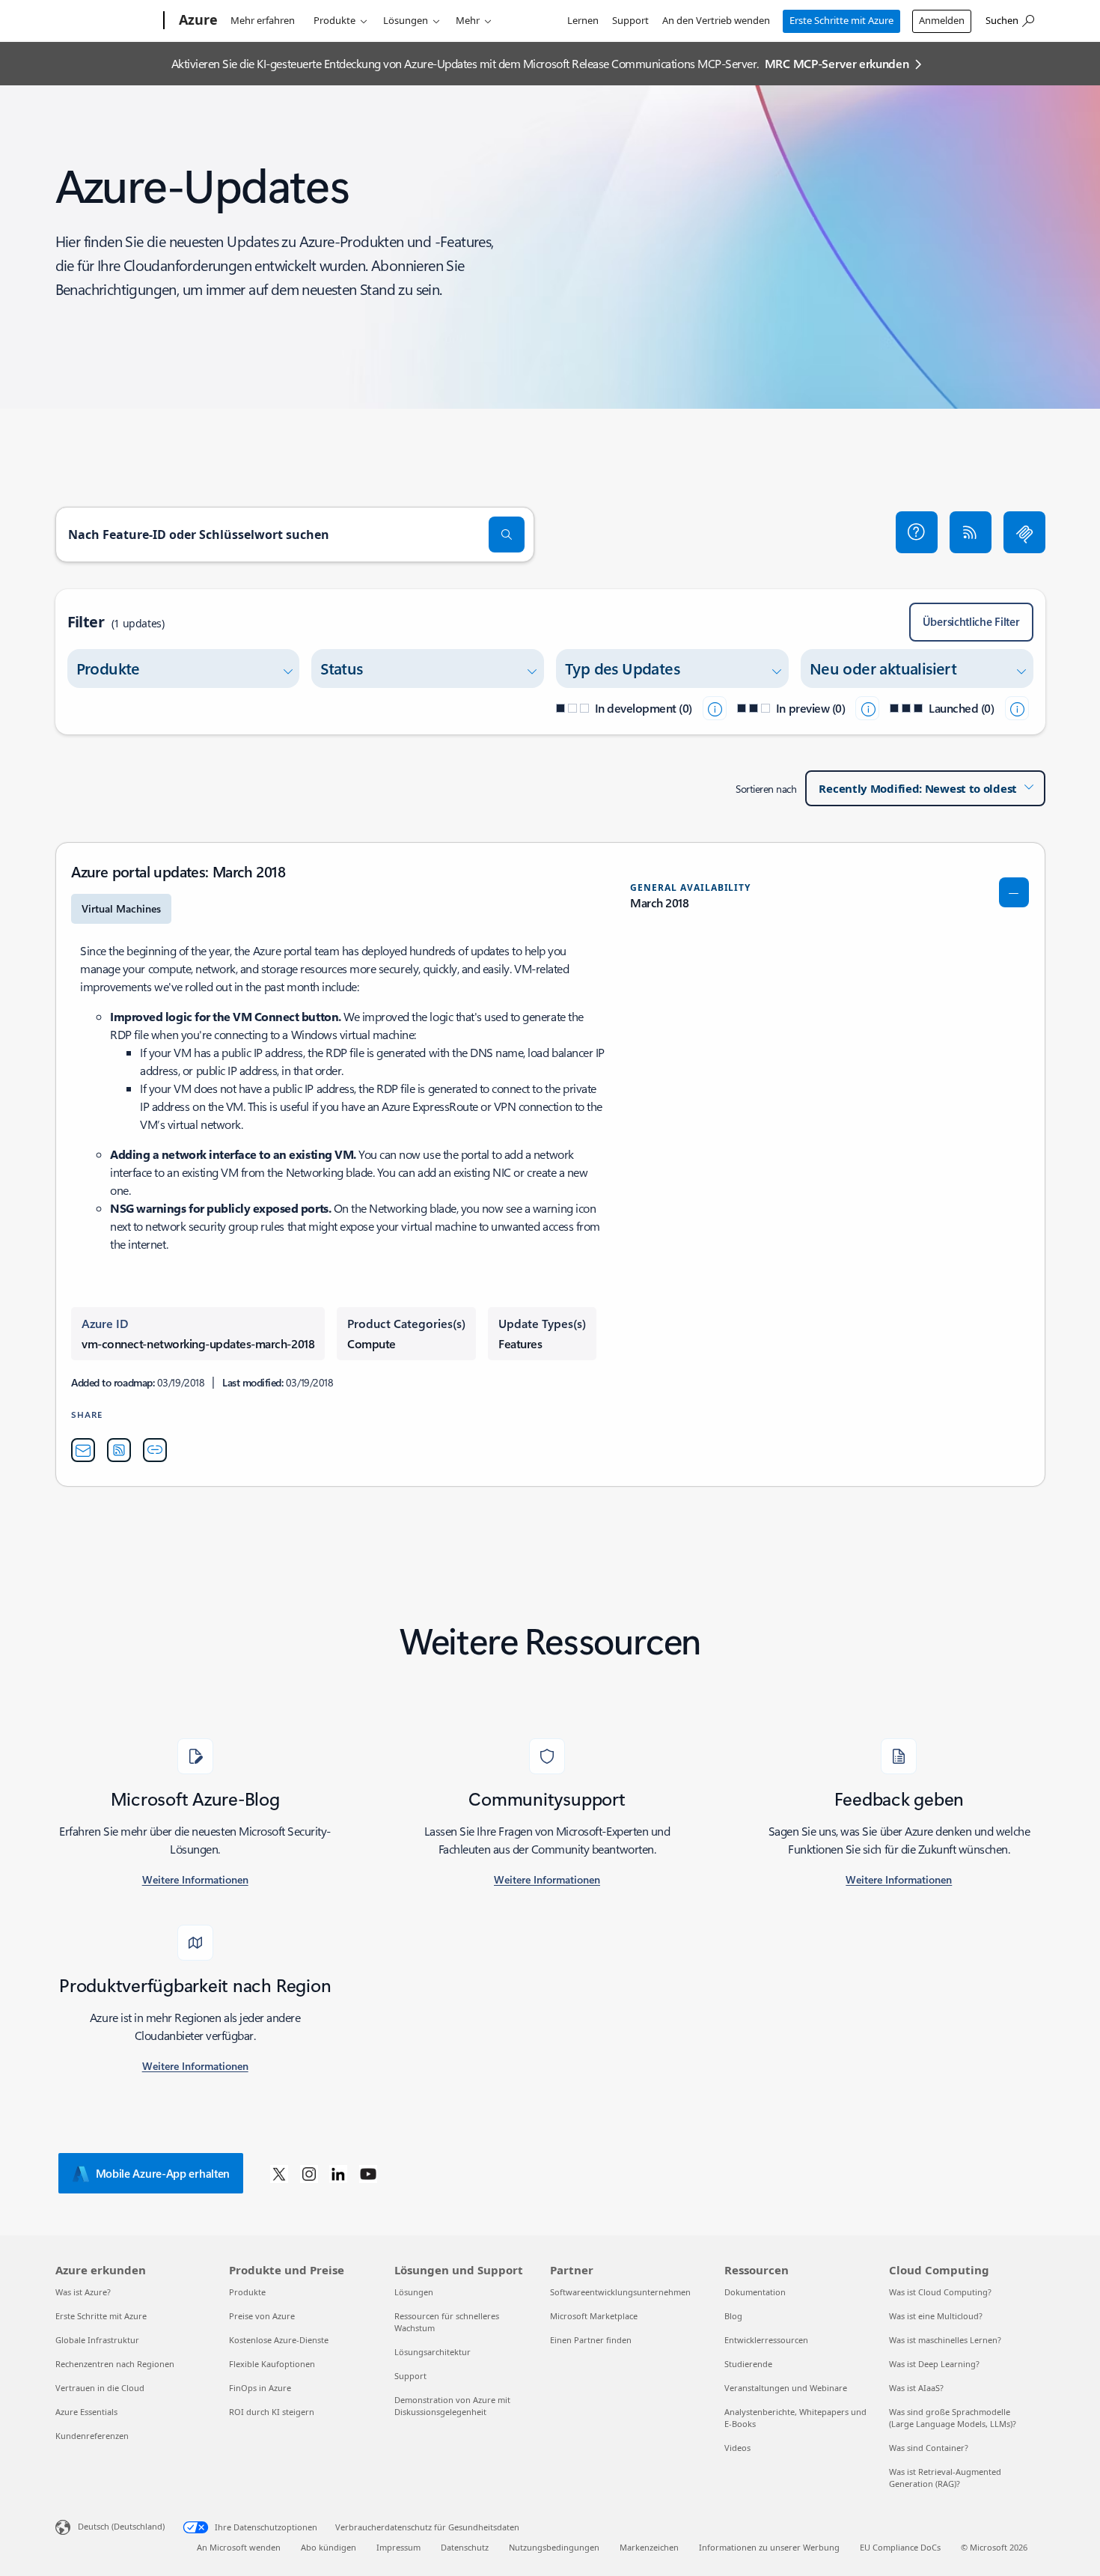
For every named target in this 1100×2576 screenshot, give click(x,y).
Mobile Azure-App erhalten (163, 2173)
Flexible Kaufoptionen (272, 2364)
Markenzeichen (649, 2547)
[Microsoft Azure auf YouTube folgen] (368, 2173)
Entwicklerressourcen (766, 2340)
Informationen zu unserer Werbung (769, 2547)
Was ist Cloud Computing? (940, 2292)
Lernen (583, 20)
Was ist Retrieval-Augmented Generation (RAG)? (945, 2478)
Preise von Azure (262, 2316)
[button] (917, 532)
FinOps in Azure (260, 2388)
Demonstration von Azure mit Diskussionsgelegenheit (452, 2406)
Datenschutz (465, 2547)
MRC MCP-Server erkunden (837, 63)
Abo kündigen (329, 2547)
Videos (737, 2448)
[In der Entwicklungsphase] (715, 708)
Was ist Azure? (83, 2292)
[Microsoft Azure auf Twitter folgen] (279, 2173)
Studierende (748, 2364)
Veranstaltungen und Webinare (786, 2388)
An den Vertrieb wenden (716, 20)
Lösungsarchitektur (433, 2352)
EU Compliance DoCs (900, 2547)
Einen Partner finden (591, 2340)
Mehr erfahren (263, 20)
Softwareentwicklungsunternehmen (620, 2292)
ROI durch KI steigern (272, 2412)
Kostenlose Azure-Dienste (279, 2340)
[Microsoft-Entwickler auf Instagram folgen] (309, 2173)
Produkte (334, 20)
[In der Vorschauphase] (867, 708)
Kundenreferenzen (92, 2436)
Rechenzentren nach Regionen (115, 2364)
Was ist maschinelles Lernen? (945, 2340)
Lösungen (406, 20)
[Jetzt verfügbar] (1017, 708)
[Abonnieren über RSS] (971, 532)
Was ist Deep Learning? (934, 2364)
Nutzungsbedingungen (554, 2547)
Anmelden (942, 20)
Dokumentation (755, 2292)
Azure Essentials (86, 2412)
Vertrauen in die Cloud (100, 2388)
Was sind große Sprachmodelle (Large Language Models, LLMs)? (953, 2418)
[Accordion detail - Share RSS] (119, 1450)
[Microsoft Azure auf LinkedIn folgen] (338, 2173)
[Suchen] (507, 535)
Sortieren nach (766, 789)
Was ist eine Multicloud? (936, 2316)
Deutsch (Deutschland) (121, 2526)
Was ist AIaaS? (916, 2388)
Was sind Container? (929, 2448)
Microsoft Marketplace (594, 2316)
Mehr (468, 20)
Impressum (398, 2547)
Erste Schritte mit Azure (841, 20)
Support (630, 20)
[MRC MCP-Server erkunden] (1024, 532)
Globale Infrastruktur (97, 2340)
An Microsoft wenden (239, 2547)
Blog (733, 2316)
